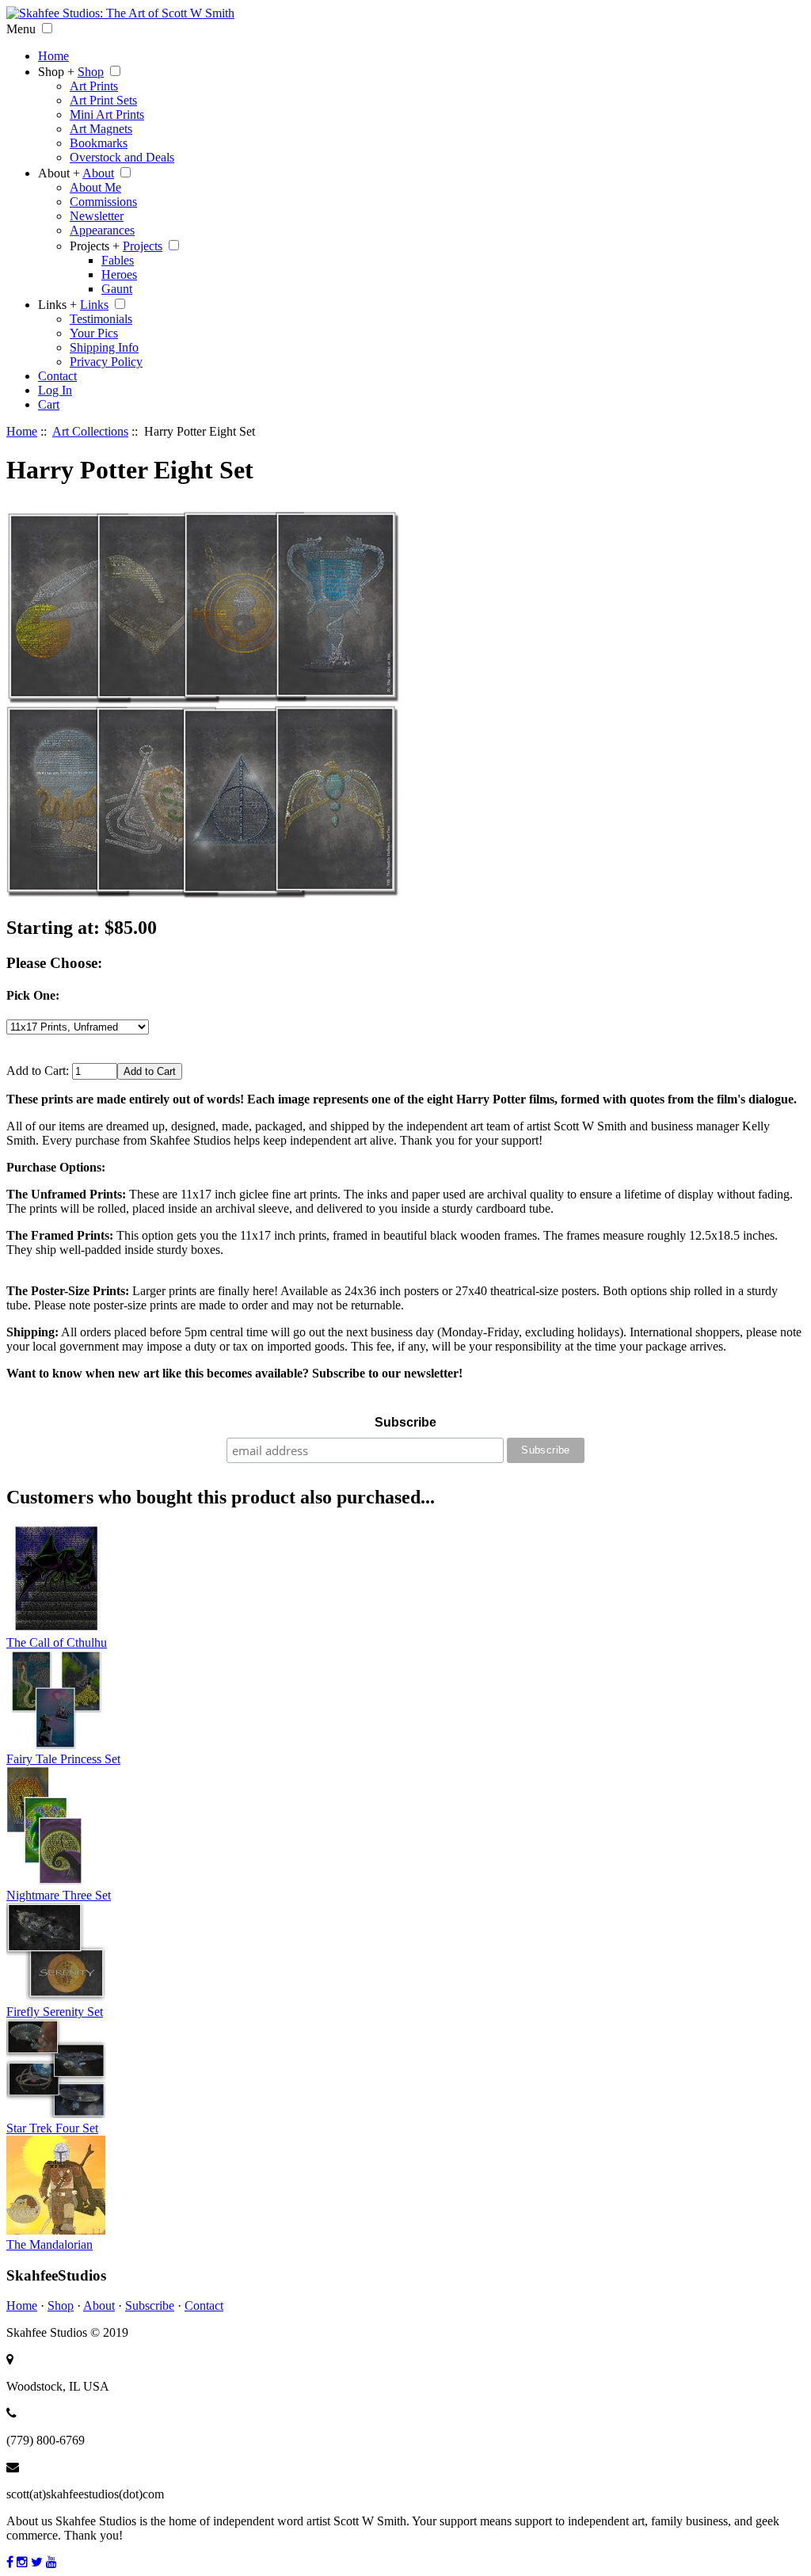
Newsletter (97, 216)
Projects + (95, 246)
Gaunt (117, 289)
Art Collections (90, 431)
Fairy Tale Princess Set (63, 1759)
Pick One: (33, 995)
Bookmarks (99, 143)
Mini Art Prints (107, 114)
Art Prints (94, 86)
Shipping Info (104, 347)
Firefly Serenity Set (55, 2012)
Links (94, 305)
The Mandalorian (49, 2244)
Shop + (56, 72)
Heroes (119, 274)
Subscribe (405, 1422)
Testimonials (101, 319)
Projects (143, 246)
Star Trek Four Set (52, 2128)
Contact (57, 376)
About (98, 173)
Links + (57, 305)
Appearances (102, 230)
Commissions (103, 202)
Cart (49, 404)
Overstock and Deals (122, 157)
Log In (55, 390)
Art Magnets (101, 129)
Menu (21, 29)
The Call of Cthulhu (57, 1642)
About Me (95, 187)
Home (53, 56)
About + (59, 173)
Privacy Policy (106, 362)
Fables (118, 260)
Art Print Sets (103, 100)
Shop (91, 72)
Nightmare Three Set (59, 1895)
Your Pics (94, 333)
